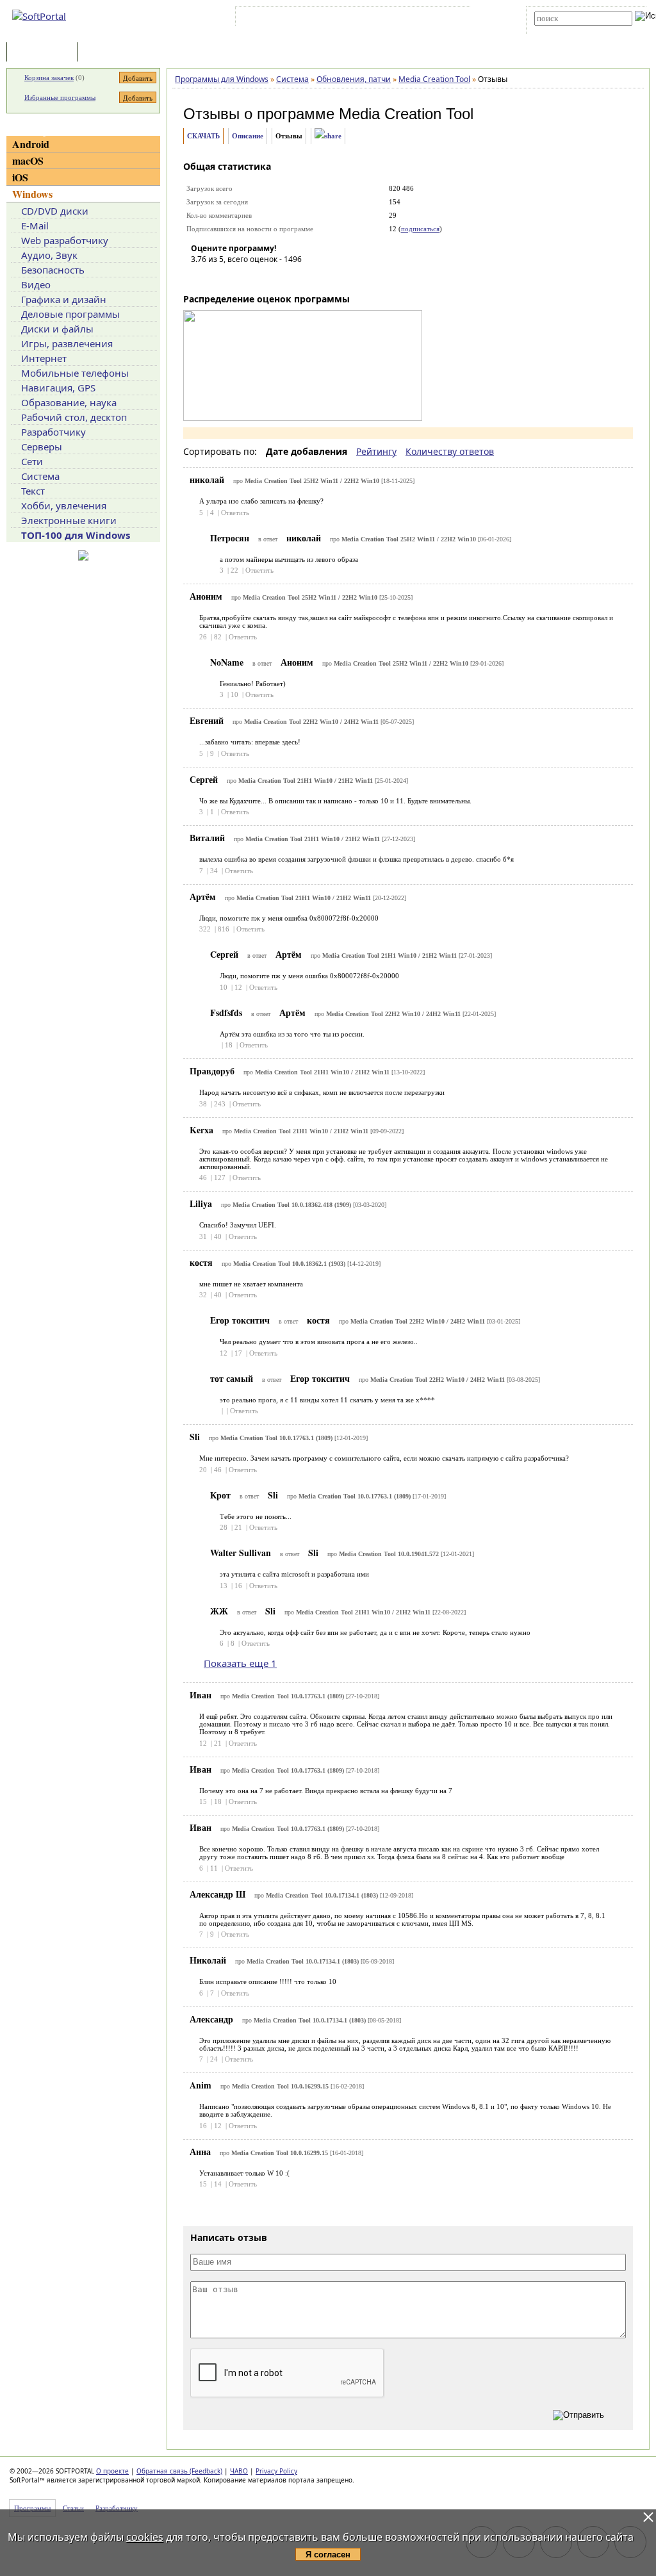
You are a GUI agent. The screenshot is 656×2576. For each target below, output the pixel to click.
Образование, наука (69, 402)
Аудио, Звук (49, 255)
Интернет (44, 358)
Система (40, 476)
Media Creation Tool (406, 114)
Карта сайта (415, 19)
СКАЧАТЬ (203, 136)
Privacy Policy (276, 2471)
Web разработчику (65, 240)
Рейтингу (376, 451)
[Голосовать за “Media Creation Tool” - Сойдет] (239, 277)
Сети (32, 461)
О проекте (112, 2471)
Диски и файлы (57, 329)
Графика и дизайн (64, 299)
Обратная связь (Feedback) (179, 2471)
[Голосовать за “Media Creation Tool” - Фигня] (201, 277)
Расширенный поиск (570, 30)
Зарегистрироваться (349, 19)
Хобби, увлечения (64, 505)
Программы (45, 53)
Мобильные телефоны (75, 373)
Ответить (235, 513)
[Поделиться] (328, 136)
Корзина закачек (49, 78)
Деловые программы (70, 314)
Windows (32, 194)
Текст (33, 491)
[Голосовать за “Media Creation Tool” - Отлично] (277, 277)
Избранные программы (60, 97)
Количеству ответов (450, 451)
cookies (145, 2537)
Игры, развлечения (67, 343)
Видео (36, 284)
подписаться (420, 229)
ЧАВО (239, 2471)
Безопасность (53, 270)
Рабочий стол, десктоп (74, 417)
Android (31, 144)
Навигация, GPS (58, 388)
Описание (248, 136)
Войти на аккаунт (277, 19)
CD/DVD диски (55, 211)
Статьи (108, 53)
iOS (20, 177)
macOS (28, 160)
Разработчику (53, 432)
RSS (455, 19)
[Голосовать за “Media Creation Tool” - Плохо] (220, 277)
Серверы (42, 447)
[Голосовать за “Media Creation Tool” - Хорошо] (258, 277)
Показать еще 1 (240, 1663)
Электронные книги (69, 520)
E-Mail (35, 226)
